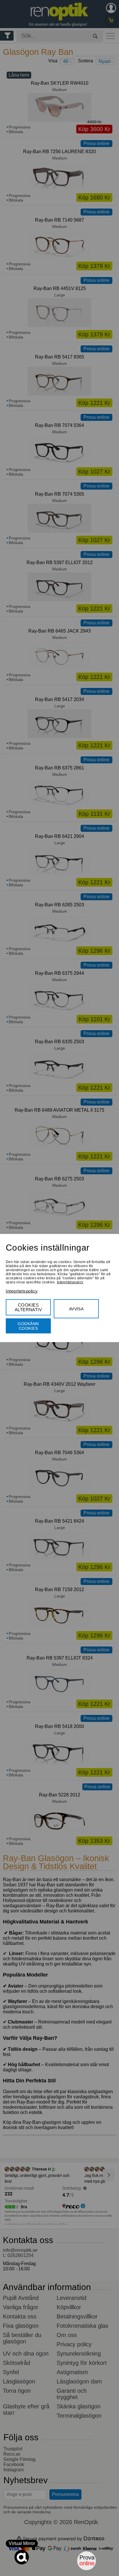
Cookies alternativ (28, 1307)
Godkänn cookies (28, 1326)
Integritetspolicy (70, 1282)
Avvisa (76, 1309)
